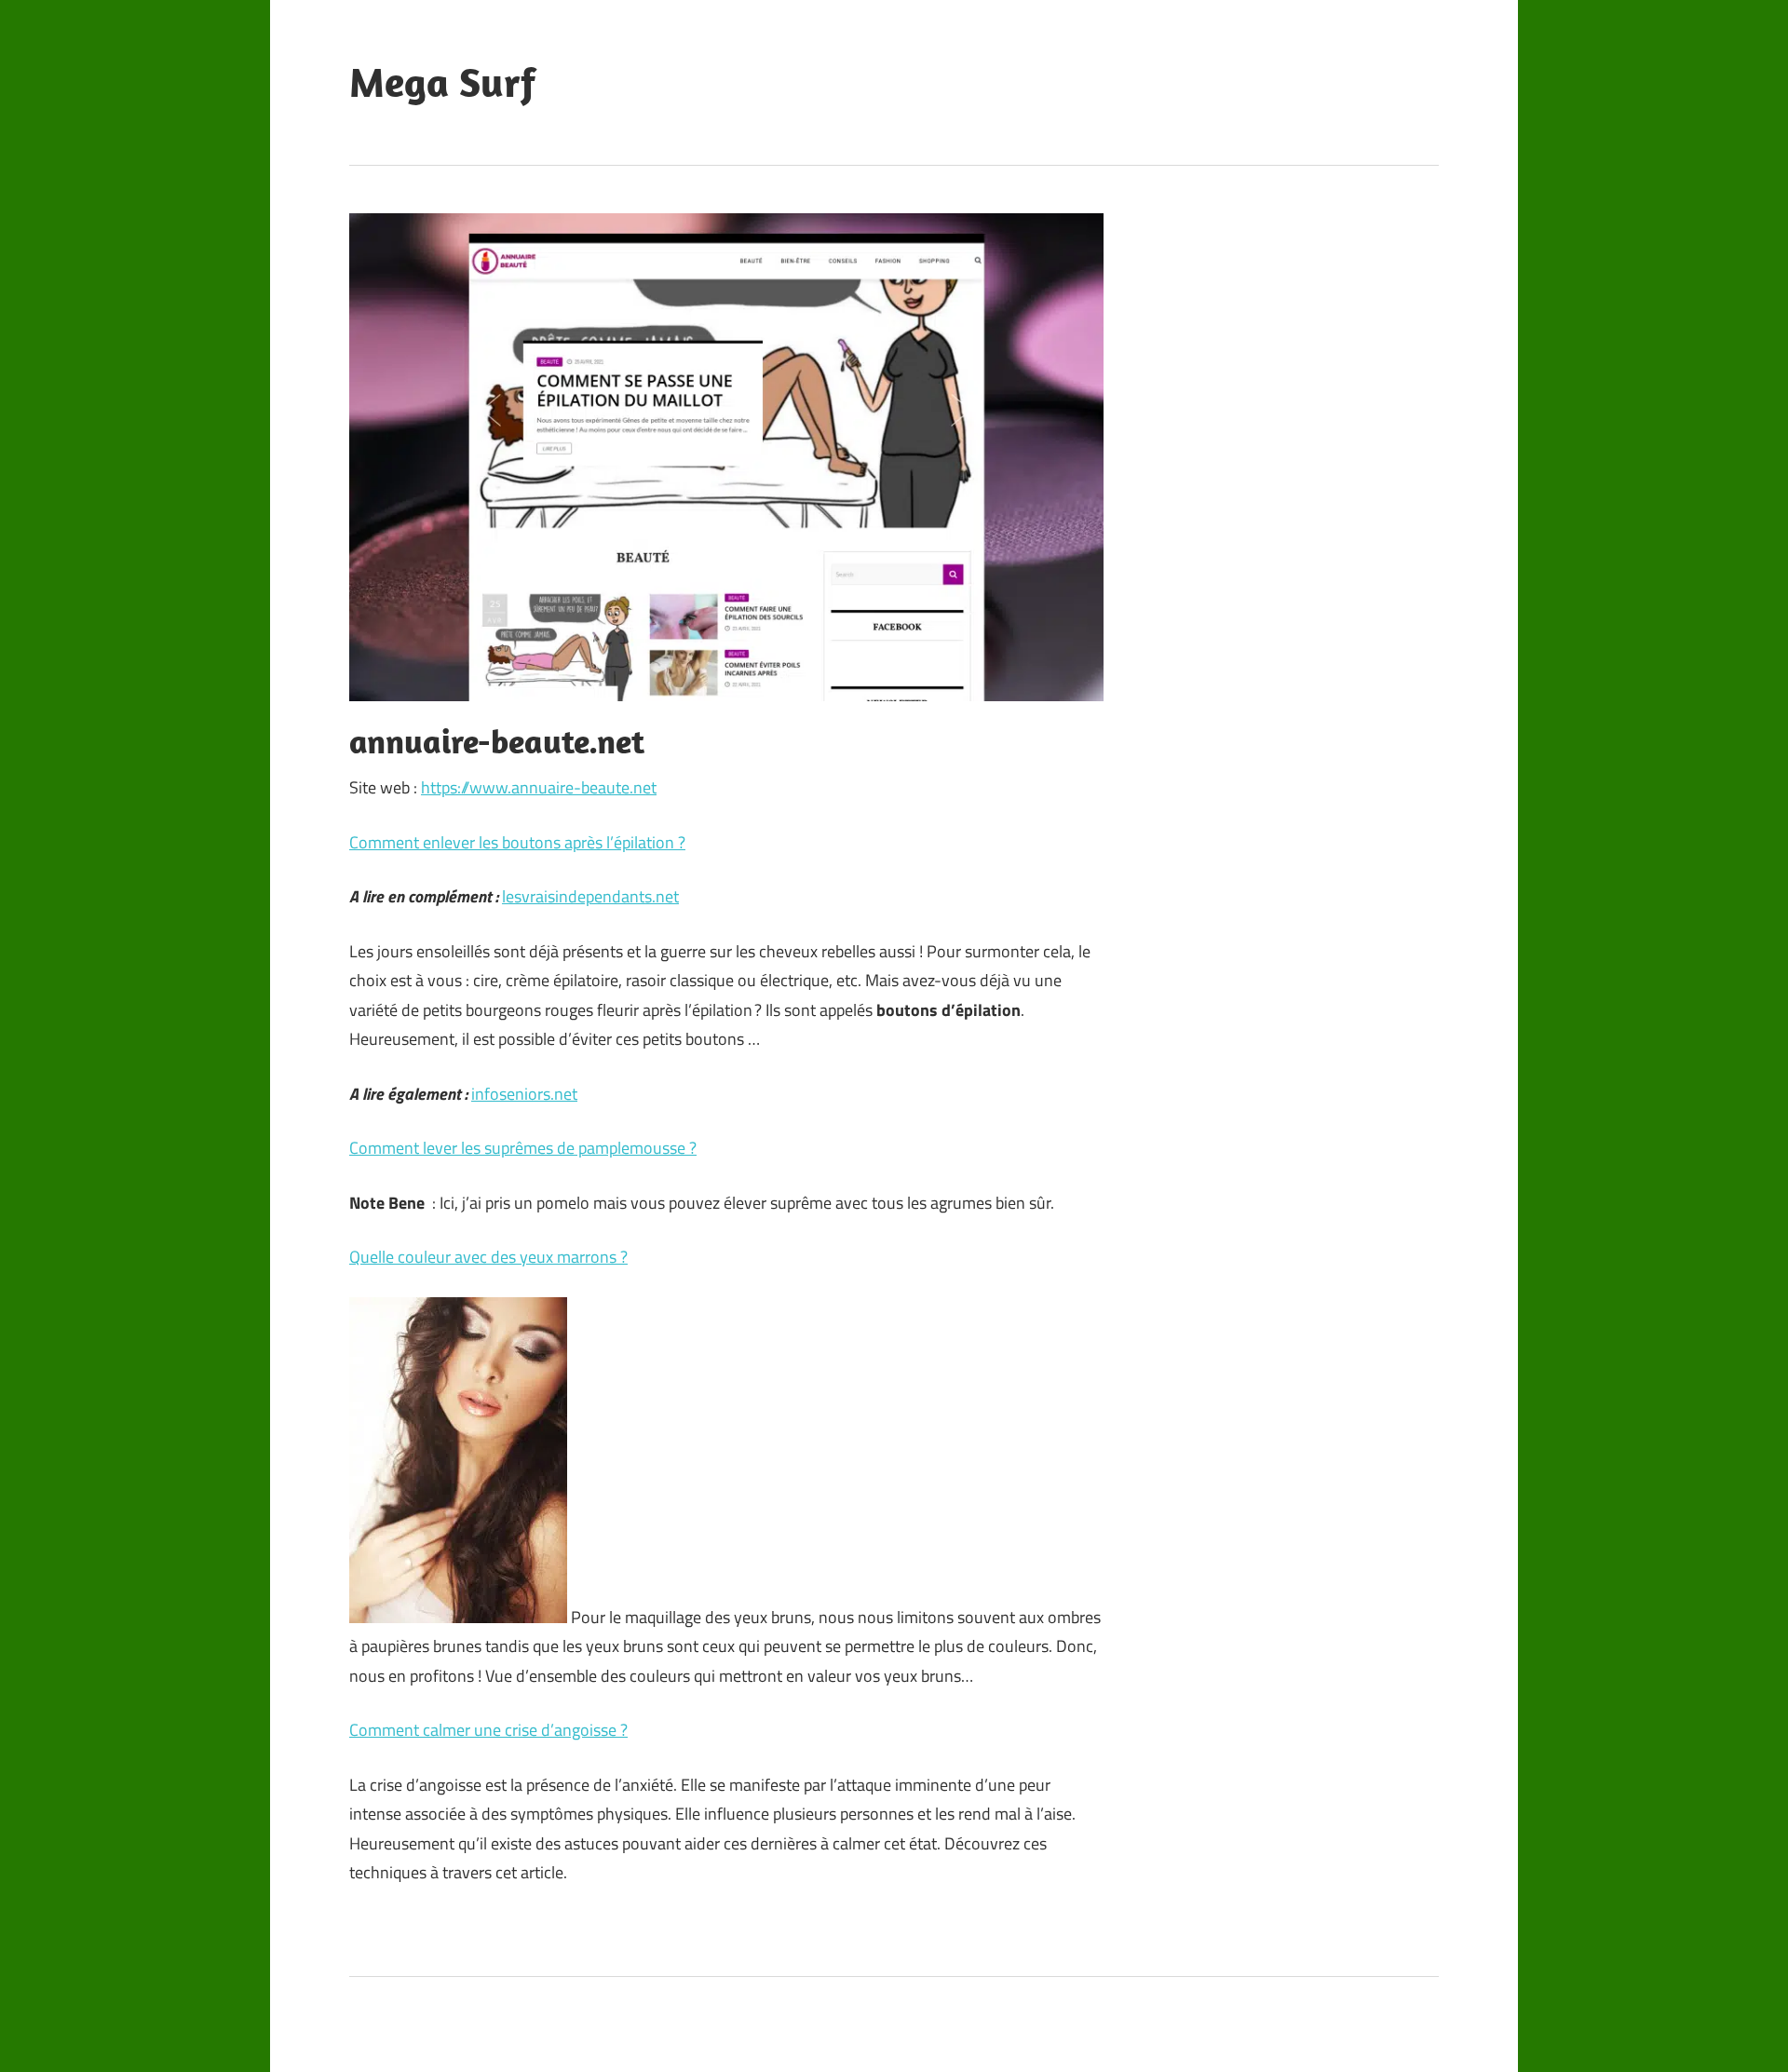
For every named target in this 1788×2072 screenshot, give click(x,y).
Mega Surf (442, 82)
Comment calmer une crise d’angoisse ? (488, 1730)
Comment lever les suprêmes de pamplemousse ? (523, 1148)
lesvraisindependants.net (590, 896)
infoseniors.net (524, 1094)
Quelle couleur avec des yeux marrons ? (488, 1257)
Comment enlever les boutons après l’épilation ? (517, 842)
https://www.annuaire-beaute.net (539, 787)
